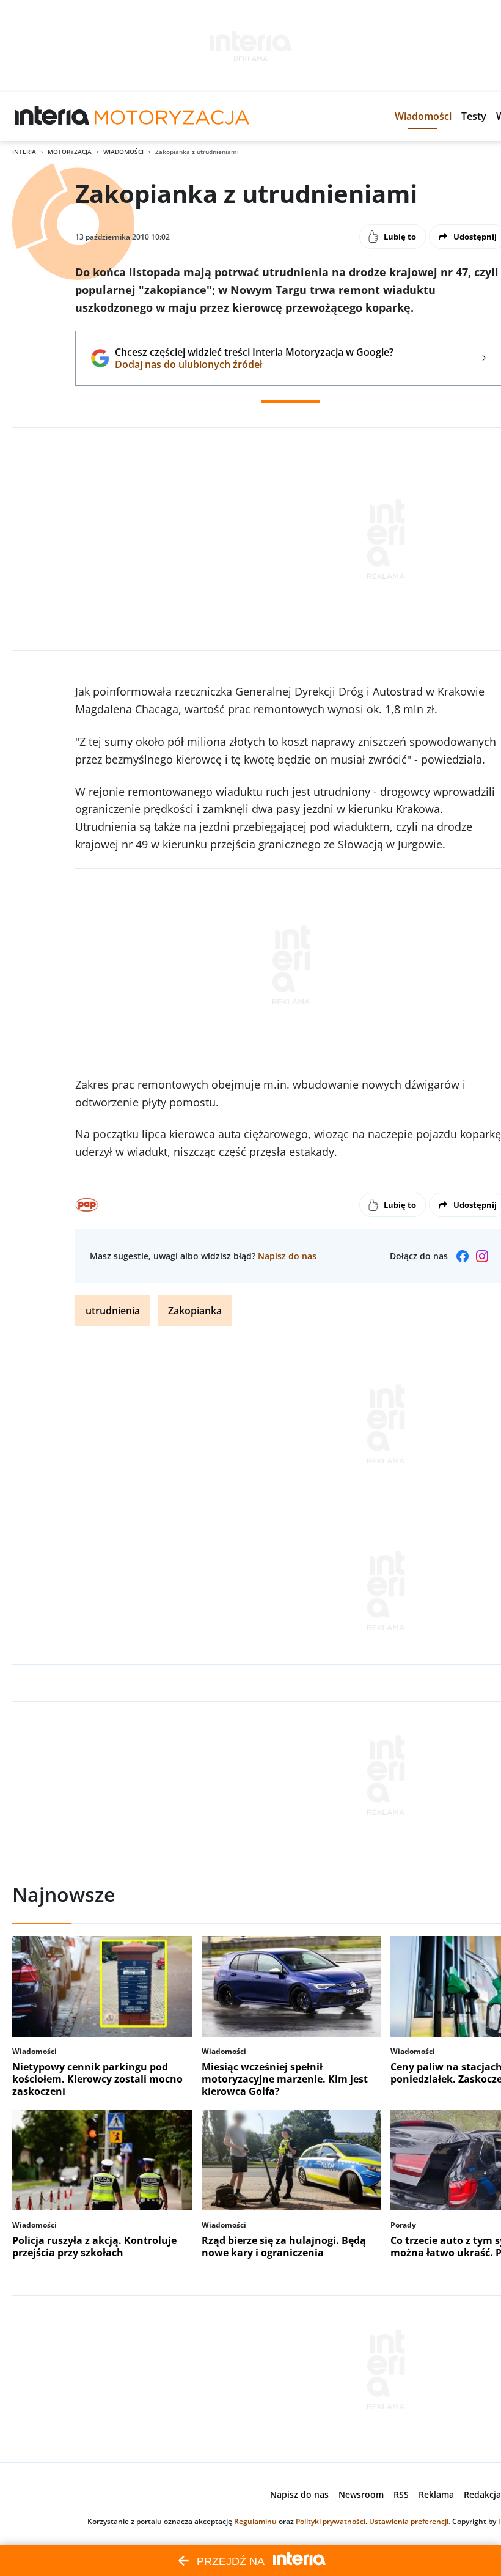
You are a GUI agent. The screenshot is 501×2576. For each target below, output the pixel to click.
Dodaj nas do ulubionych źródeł (254, 364)
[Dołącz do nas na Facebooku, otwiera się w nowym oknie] (463, 1256)
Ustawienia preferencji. (410, 2521)
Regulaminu (255, 2521)
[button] (423, 116)
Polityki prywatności (331, 2521)
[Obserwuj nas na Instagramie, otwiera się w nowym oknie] (482, 1256)
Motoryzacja (70, 152)
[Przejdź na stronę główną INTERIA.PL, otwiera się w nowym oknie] (52, 116)
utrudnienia (113, 1311)
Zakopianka (195, 1311)
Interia (24, 152)
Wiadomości (123, 152)
